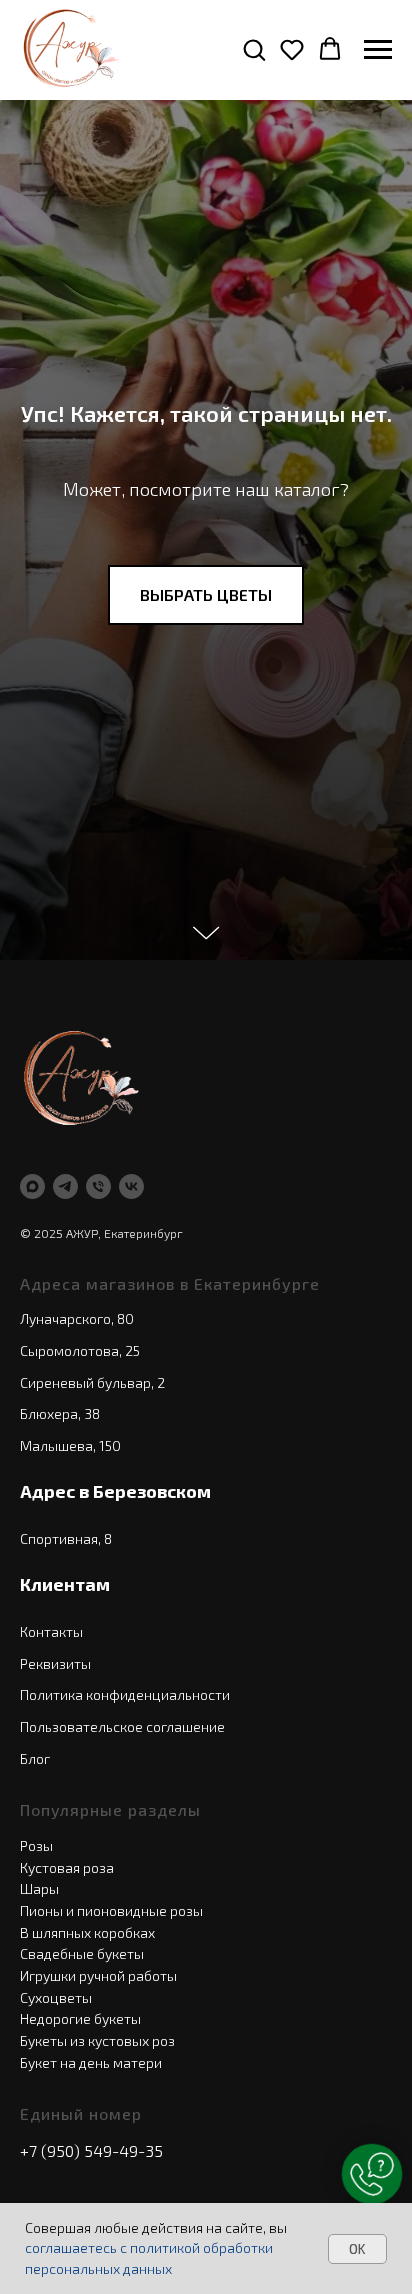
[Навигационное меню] (378, 50)
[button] (254, 49)
